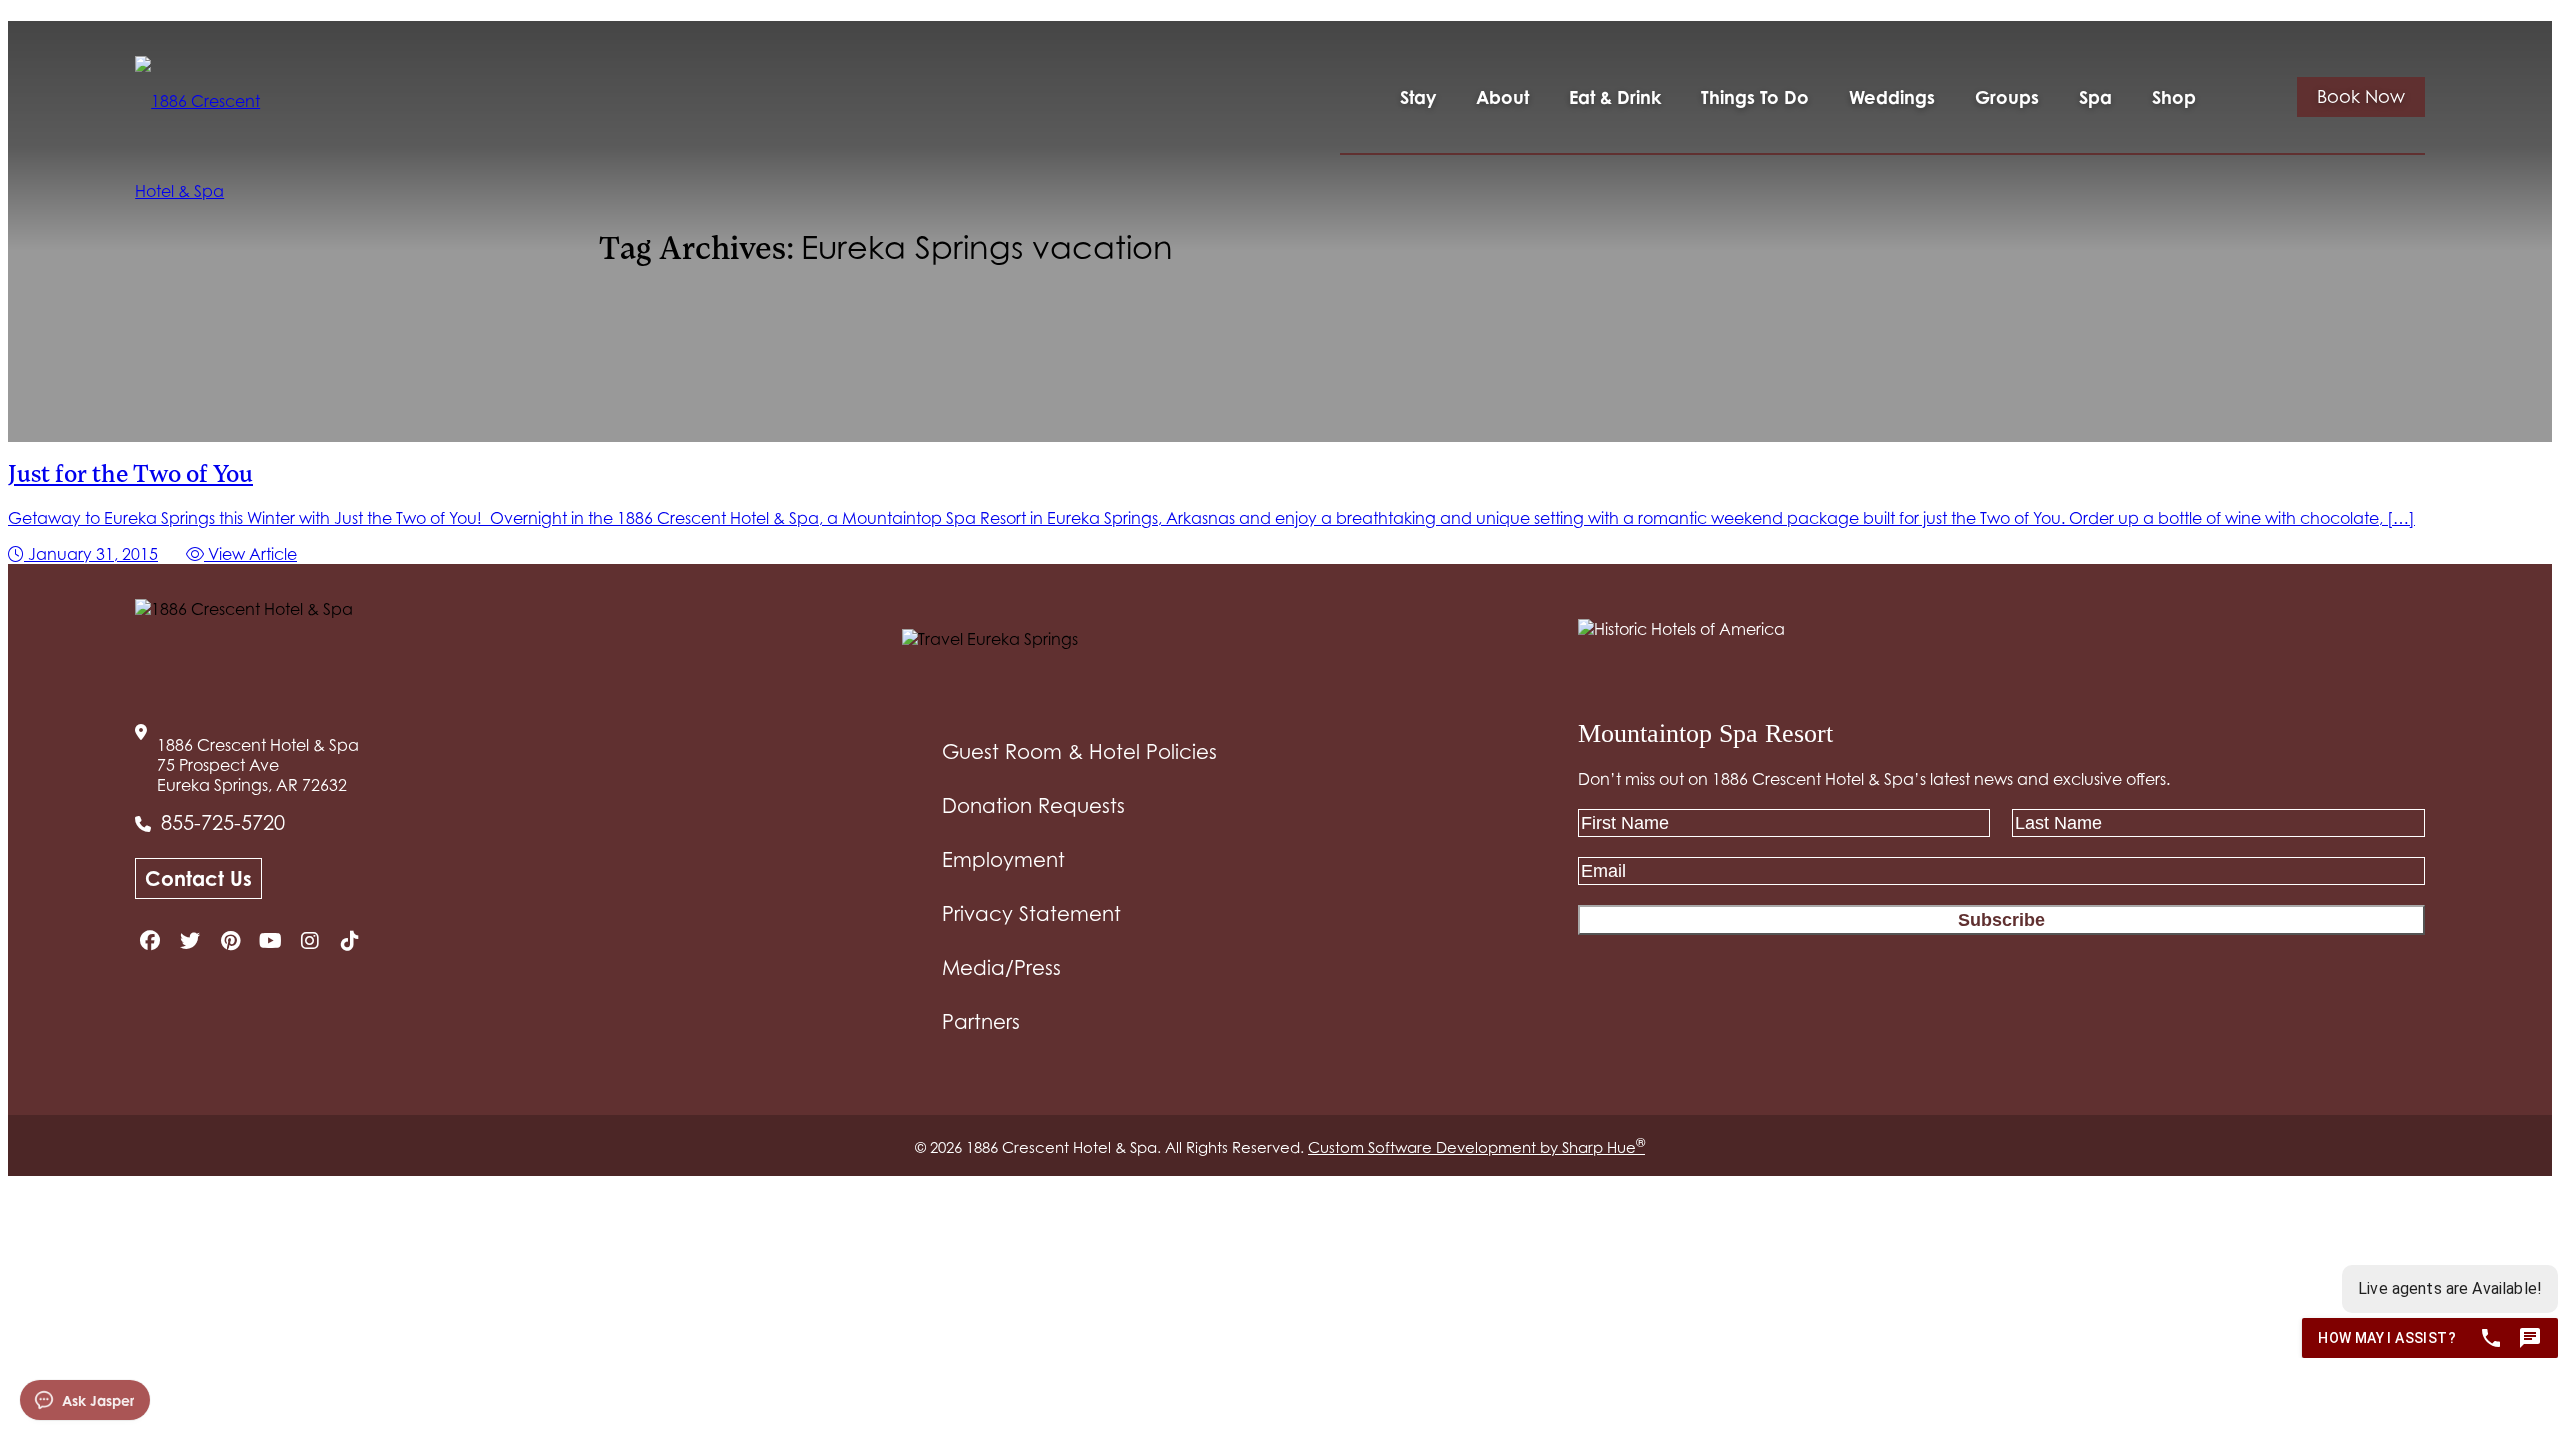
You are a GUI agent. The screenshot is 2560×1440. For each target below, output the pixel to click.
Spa (2095, 97)
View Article (250, 554)
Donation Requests (1033, 806)
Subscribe (2001, 920)
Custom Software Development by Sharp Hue (1476, 1147)
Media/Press (1001, 968)
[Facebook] (150, 941)
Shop (2174, 97)
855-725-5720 (223, 823)
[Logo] (204, 146)
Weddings (1892, 97)
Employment (1003, 860)
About (1502, 97)
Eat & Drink (1615, 97)
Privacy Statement (1031, 914)
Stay (1418, 97)
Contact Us (198, 878)
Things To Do (1755, 97)
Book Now (2361, 96)
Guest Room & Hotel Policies (1079, 752)
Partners (981, 1022)
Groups (2007, 97)
